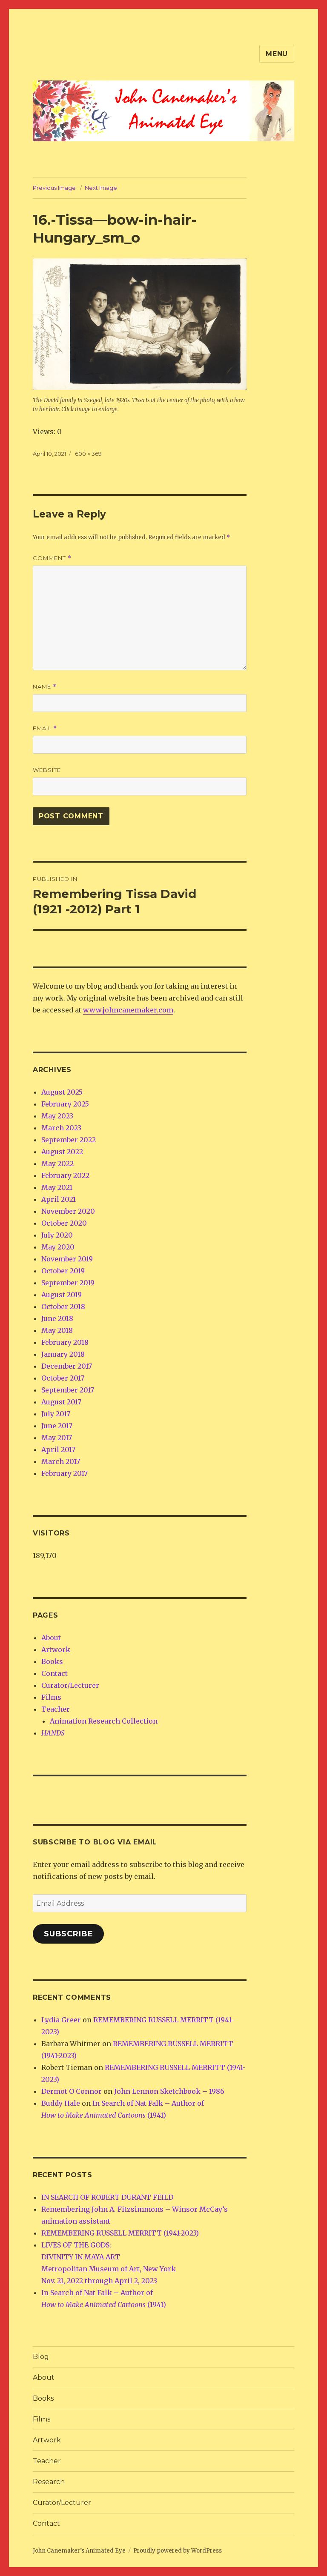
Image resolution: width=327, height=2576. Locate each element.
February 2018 (65, 1342)
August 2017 (61, 1402)
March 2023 (61, 1128)
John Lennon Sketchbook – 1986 (169, 2091)
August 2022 (62, 1152)
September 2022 (69, 1140)
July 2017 (56, 1414)
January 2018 (63, 1354)
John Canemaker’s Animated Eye (79, 2551)
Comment (52, 558)
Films (51, 1697)
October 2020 (64, 1223)
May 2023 (57, 1116)
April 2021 (59, 1199)
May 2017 (57, 1438)
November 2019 (67, 1259)
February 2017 (65, 1473)
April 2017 (58, 1450)
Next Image (101, 188)
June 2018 (57, 1318)
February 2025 (65, 1104)
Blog (41, 2357)
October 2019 (63, 1271)
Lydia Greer (61, 2020)
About (51, 1638)
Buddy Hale (61, 2103)
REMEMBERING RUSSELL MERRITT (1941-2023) (120, 2233)
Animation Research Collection (104, 1721)
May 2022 (57, 1164)
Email (45, 728)
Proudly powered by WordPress (178, 2551)
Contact (54, 1673)
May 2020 (58, 1247)
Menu (277, 54)
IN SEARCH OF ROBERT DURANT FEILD (107, 2197)
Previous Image (54, 188)
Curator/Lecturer (70, 1685)
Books (52, 1661)
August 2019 (62, 1295)
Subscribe (69, 1934)
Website (47, 770)
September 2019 (68, 1283)
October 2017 (63, 1378)
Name (45, 687)
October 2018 (63, 1307)
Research (49, 2482)
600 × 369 (88, 454)
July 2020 (57, 1235)
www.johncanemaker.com (128, 1010)
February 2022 (65, 1175)
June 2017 (57, 1426)
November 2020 (68, 1211)
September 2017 (68, 1390)
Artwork (56, 1650)
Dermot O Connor (72, 2091)
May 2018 (57, 1330)
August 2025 (62, 1092)
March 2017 (61, 1461)
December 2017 (67, 1366)
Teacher (56, 1709)
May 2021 (57, 1187)
